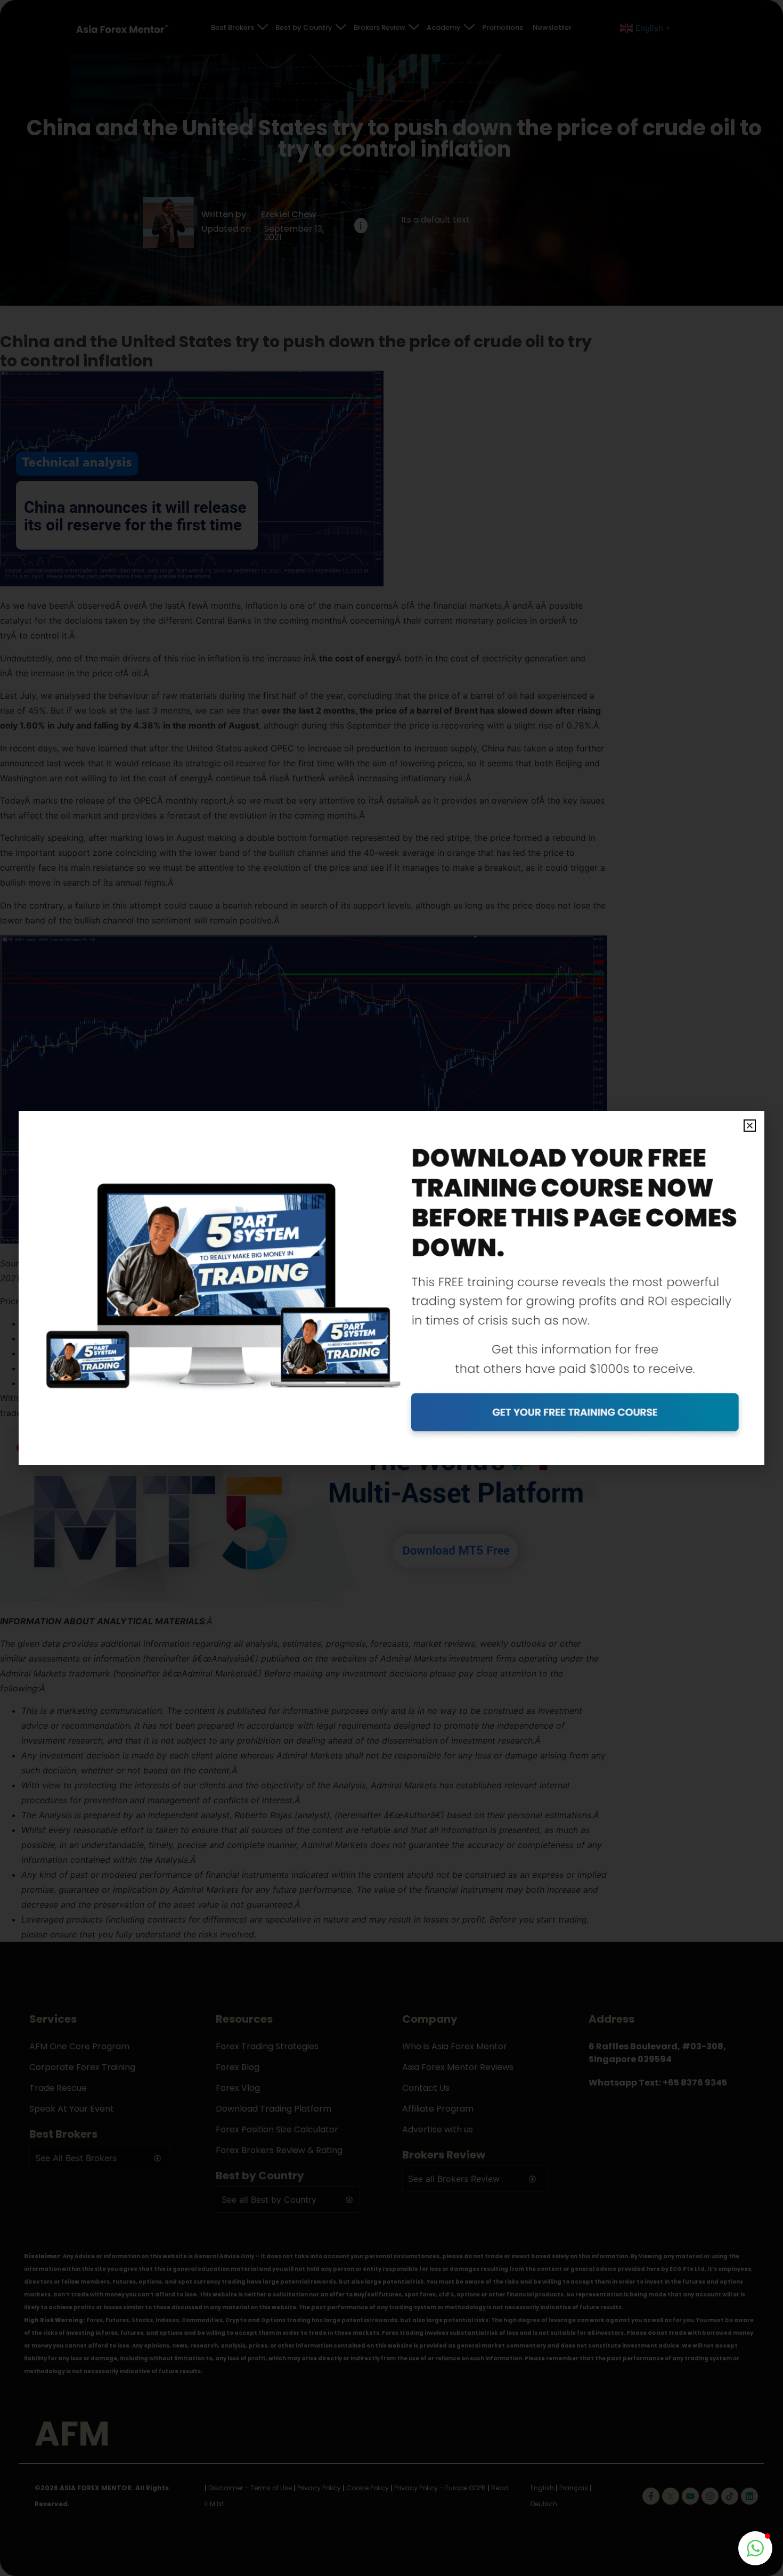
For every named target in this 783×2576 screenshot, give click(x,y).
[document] (391, 1288)
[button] (750, 1126)
